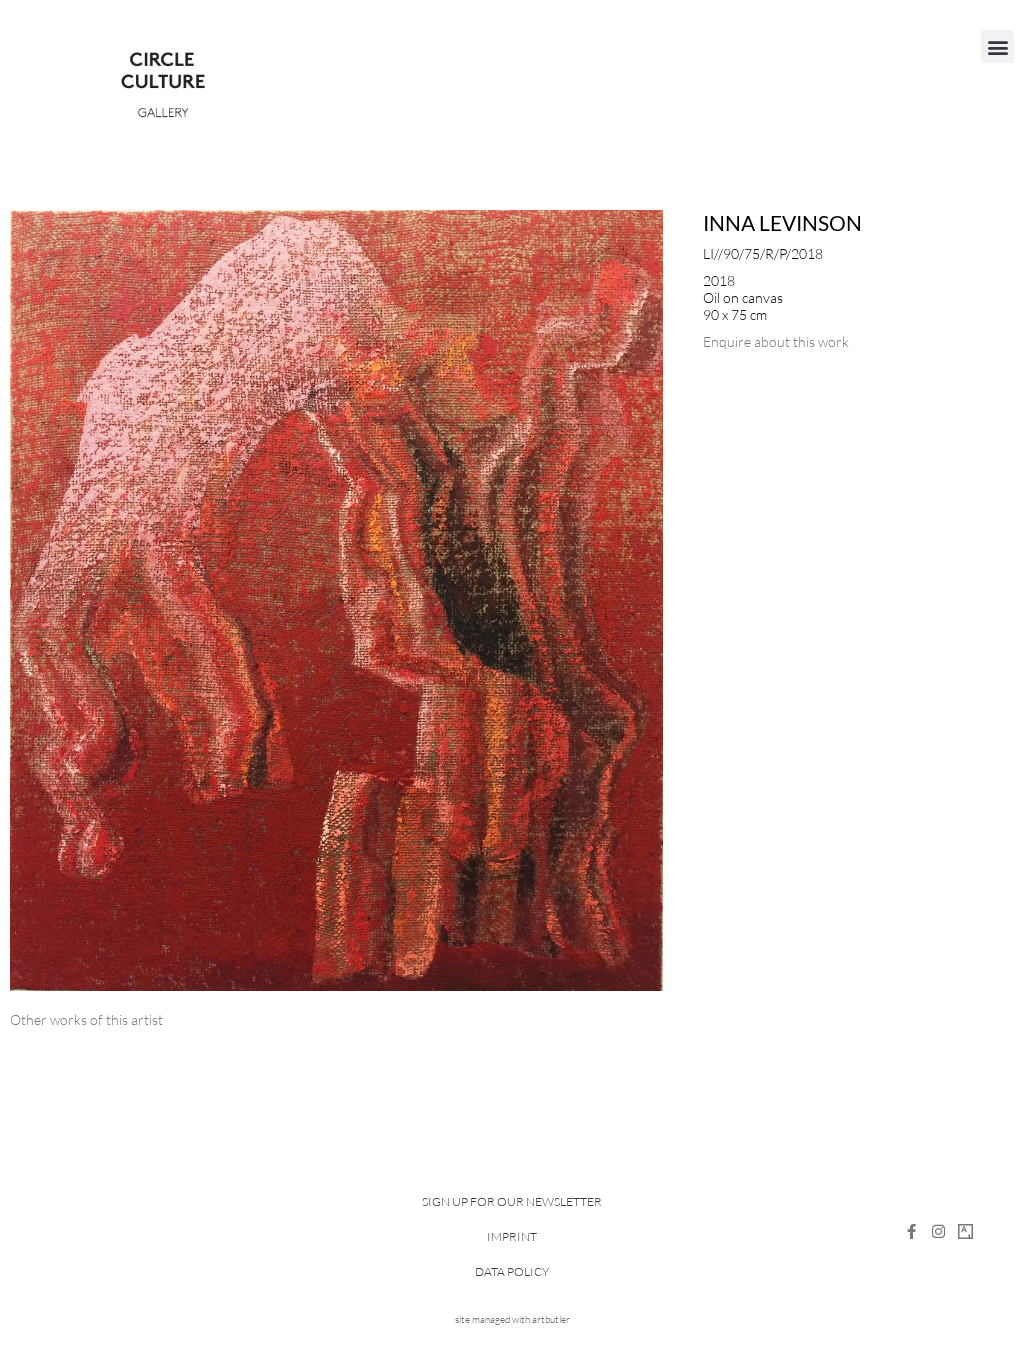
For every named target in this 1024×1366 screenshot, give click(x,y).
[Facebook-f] (911, 1231)
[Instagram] (938, 1231)
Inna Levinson (782, 222)
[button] (997, 46)
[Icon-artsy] (965, 1231)
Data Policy (512, 1271)
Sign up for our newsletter (512, 1201)
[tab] (86, 1019)
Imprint (512, 1236)
